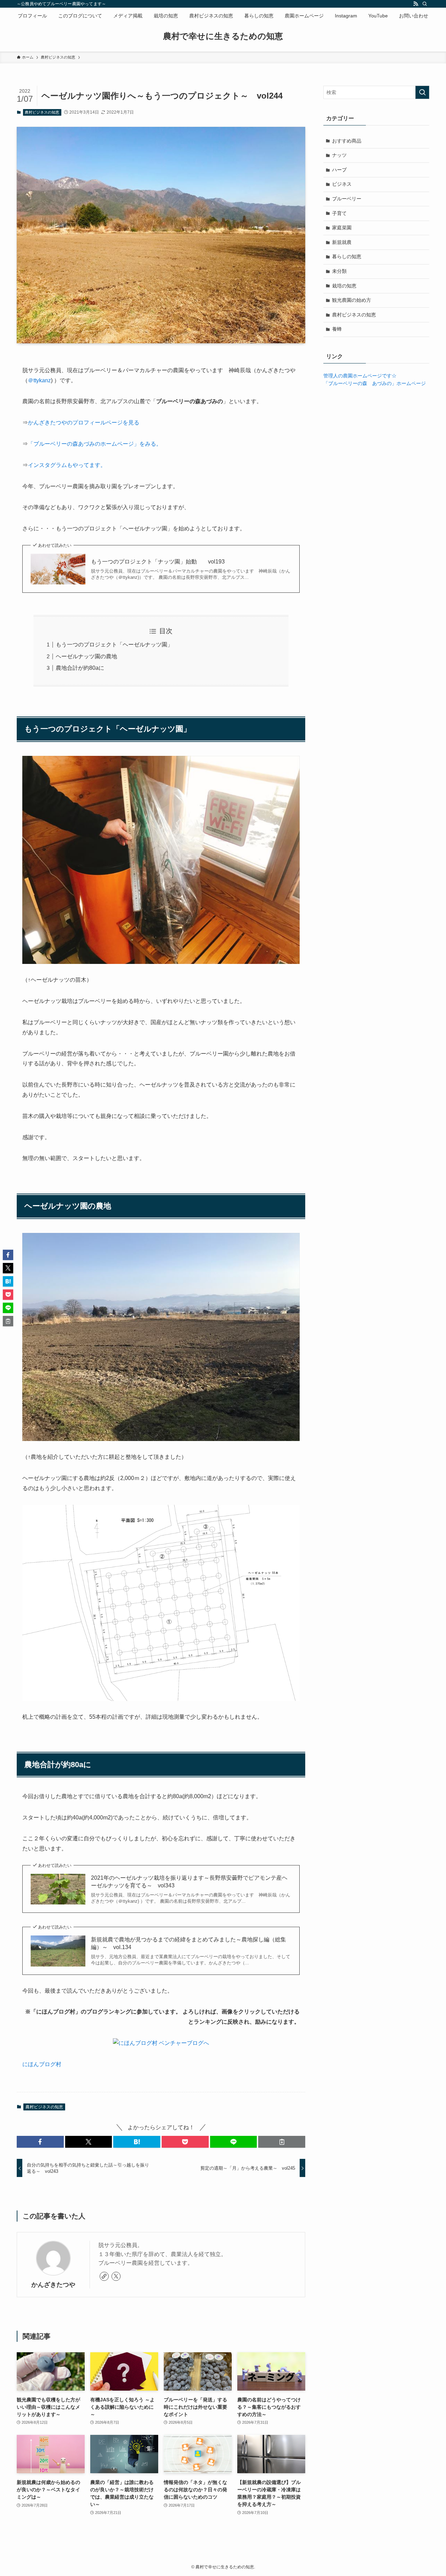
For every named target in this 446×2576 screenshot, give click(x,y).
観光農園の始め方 (352, 300)
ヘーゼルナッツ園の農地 (86, 656)
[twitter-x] (116, 2276)
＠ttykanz (39, 380)
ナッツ (339, 155)
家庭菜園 (342, 228)
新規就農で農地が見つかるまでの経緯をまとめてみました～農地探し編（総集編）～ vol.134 (189, 1943)
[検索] (425, 4)
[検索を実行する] (422, 92)
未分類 (339, 271)
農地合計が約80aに (80, 668)
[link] (104, 2276)
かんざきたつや (53, 2285)
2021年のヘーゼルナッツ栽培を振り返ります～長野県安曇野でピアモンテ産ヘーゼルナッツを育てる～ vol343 (189, 1882)
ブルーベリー (347, 199)
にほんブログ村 (42, 2064)
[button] (40, 2142)
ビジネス (342, 184)
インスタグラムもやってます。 (67, 465)
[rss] (416, 4)
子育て (339, 213)
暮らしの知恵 (347, 256)
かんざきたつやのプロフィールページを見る (84, 423)
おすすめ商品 (347, 141)
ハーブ (339, 170)
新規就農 (342, 242)
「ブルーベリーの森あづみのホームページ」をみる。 (95, 444)
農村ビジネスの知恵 (42, 112)
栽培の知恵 (344, 286)
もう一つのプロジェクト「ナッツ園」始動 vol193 (158, 562)
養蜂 (337, 329)
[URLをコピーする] (282, 2142)
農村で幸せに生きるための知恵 (223, 36)
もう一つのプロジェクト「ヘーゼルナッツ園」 (114, 645)
